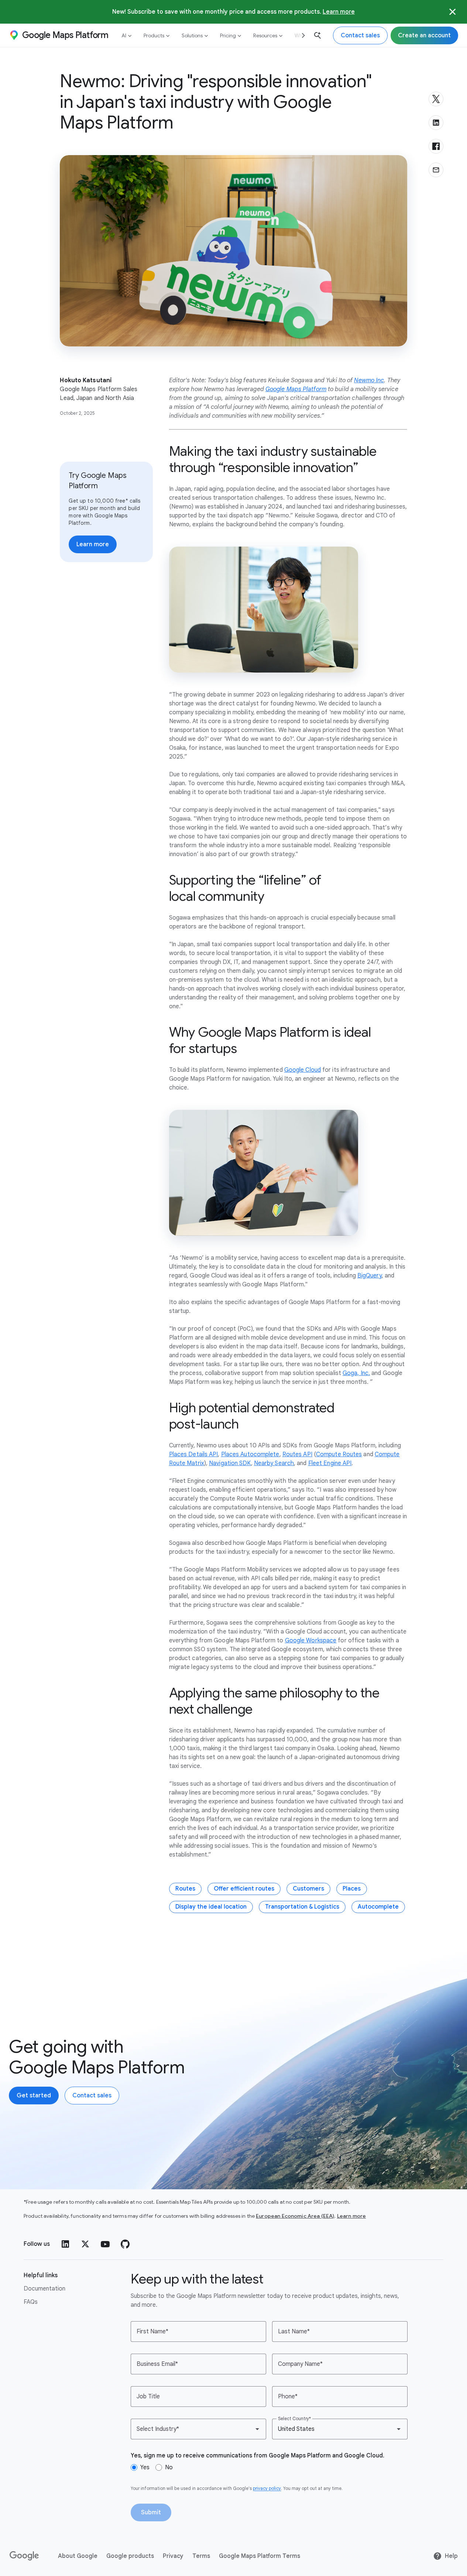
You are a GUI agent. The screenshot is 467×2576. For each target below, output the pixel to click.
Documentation (44, 2289)
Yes (145, 2467)
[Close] (453, 12)
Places (352, 1889)
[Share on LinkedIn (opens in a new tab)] (436, 123)
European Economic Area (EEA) (295, 2216)
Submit (151, 2512)
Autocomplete (378, 1907)
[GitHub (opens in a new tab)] (125, 2244)
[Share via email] (436, 170)
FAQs (31, 2302)
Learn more (339, 12)
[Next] (301, 35)
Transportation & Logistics (302, 1907)
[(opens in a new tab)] (25, 2556)
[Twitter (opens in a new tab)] (85, 2244)
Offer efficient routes (244, 1889)
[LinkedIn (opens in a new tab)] (65, 2244)
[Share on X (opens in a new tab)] (436, 99)
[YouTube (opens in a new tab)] (105, 2244)
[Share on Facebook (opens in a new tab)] (436, 146)
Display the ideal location (211, 1907)
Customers (308, 1889)
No (169, 2467)
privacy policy (267, 2488)
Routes (185, 1889)
